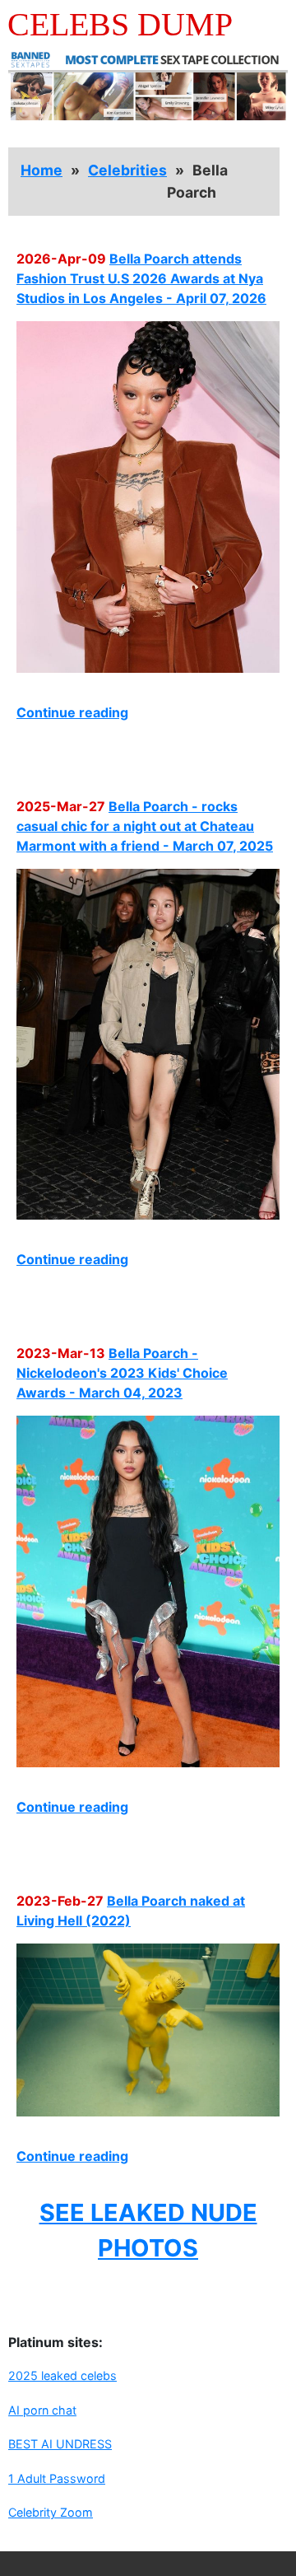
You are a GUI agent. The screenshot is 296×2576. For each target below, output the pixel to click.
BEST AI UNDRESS (60, 2444)
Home (42, 170)
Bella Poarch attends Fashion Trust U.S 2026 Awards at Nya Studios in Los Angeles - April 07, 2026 (141, 278)
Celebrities (127, 170)
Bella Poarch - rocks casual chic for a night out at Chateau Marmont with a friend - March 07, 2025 (145, 826)
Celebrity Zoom (51, 2512)
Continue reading (72, 712)
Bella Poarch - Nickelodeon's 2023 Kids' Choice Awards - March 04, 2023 (122, 1373)
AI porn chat (42, 2410)
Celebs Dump (120, 24)
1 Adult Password (57, 2478)
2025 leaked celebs (62, 2375)
